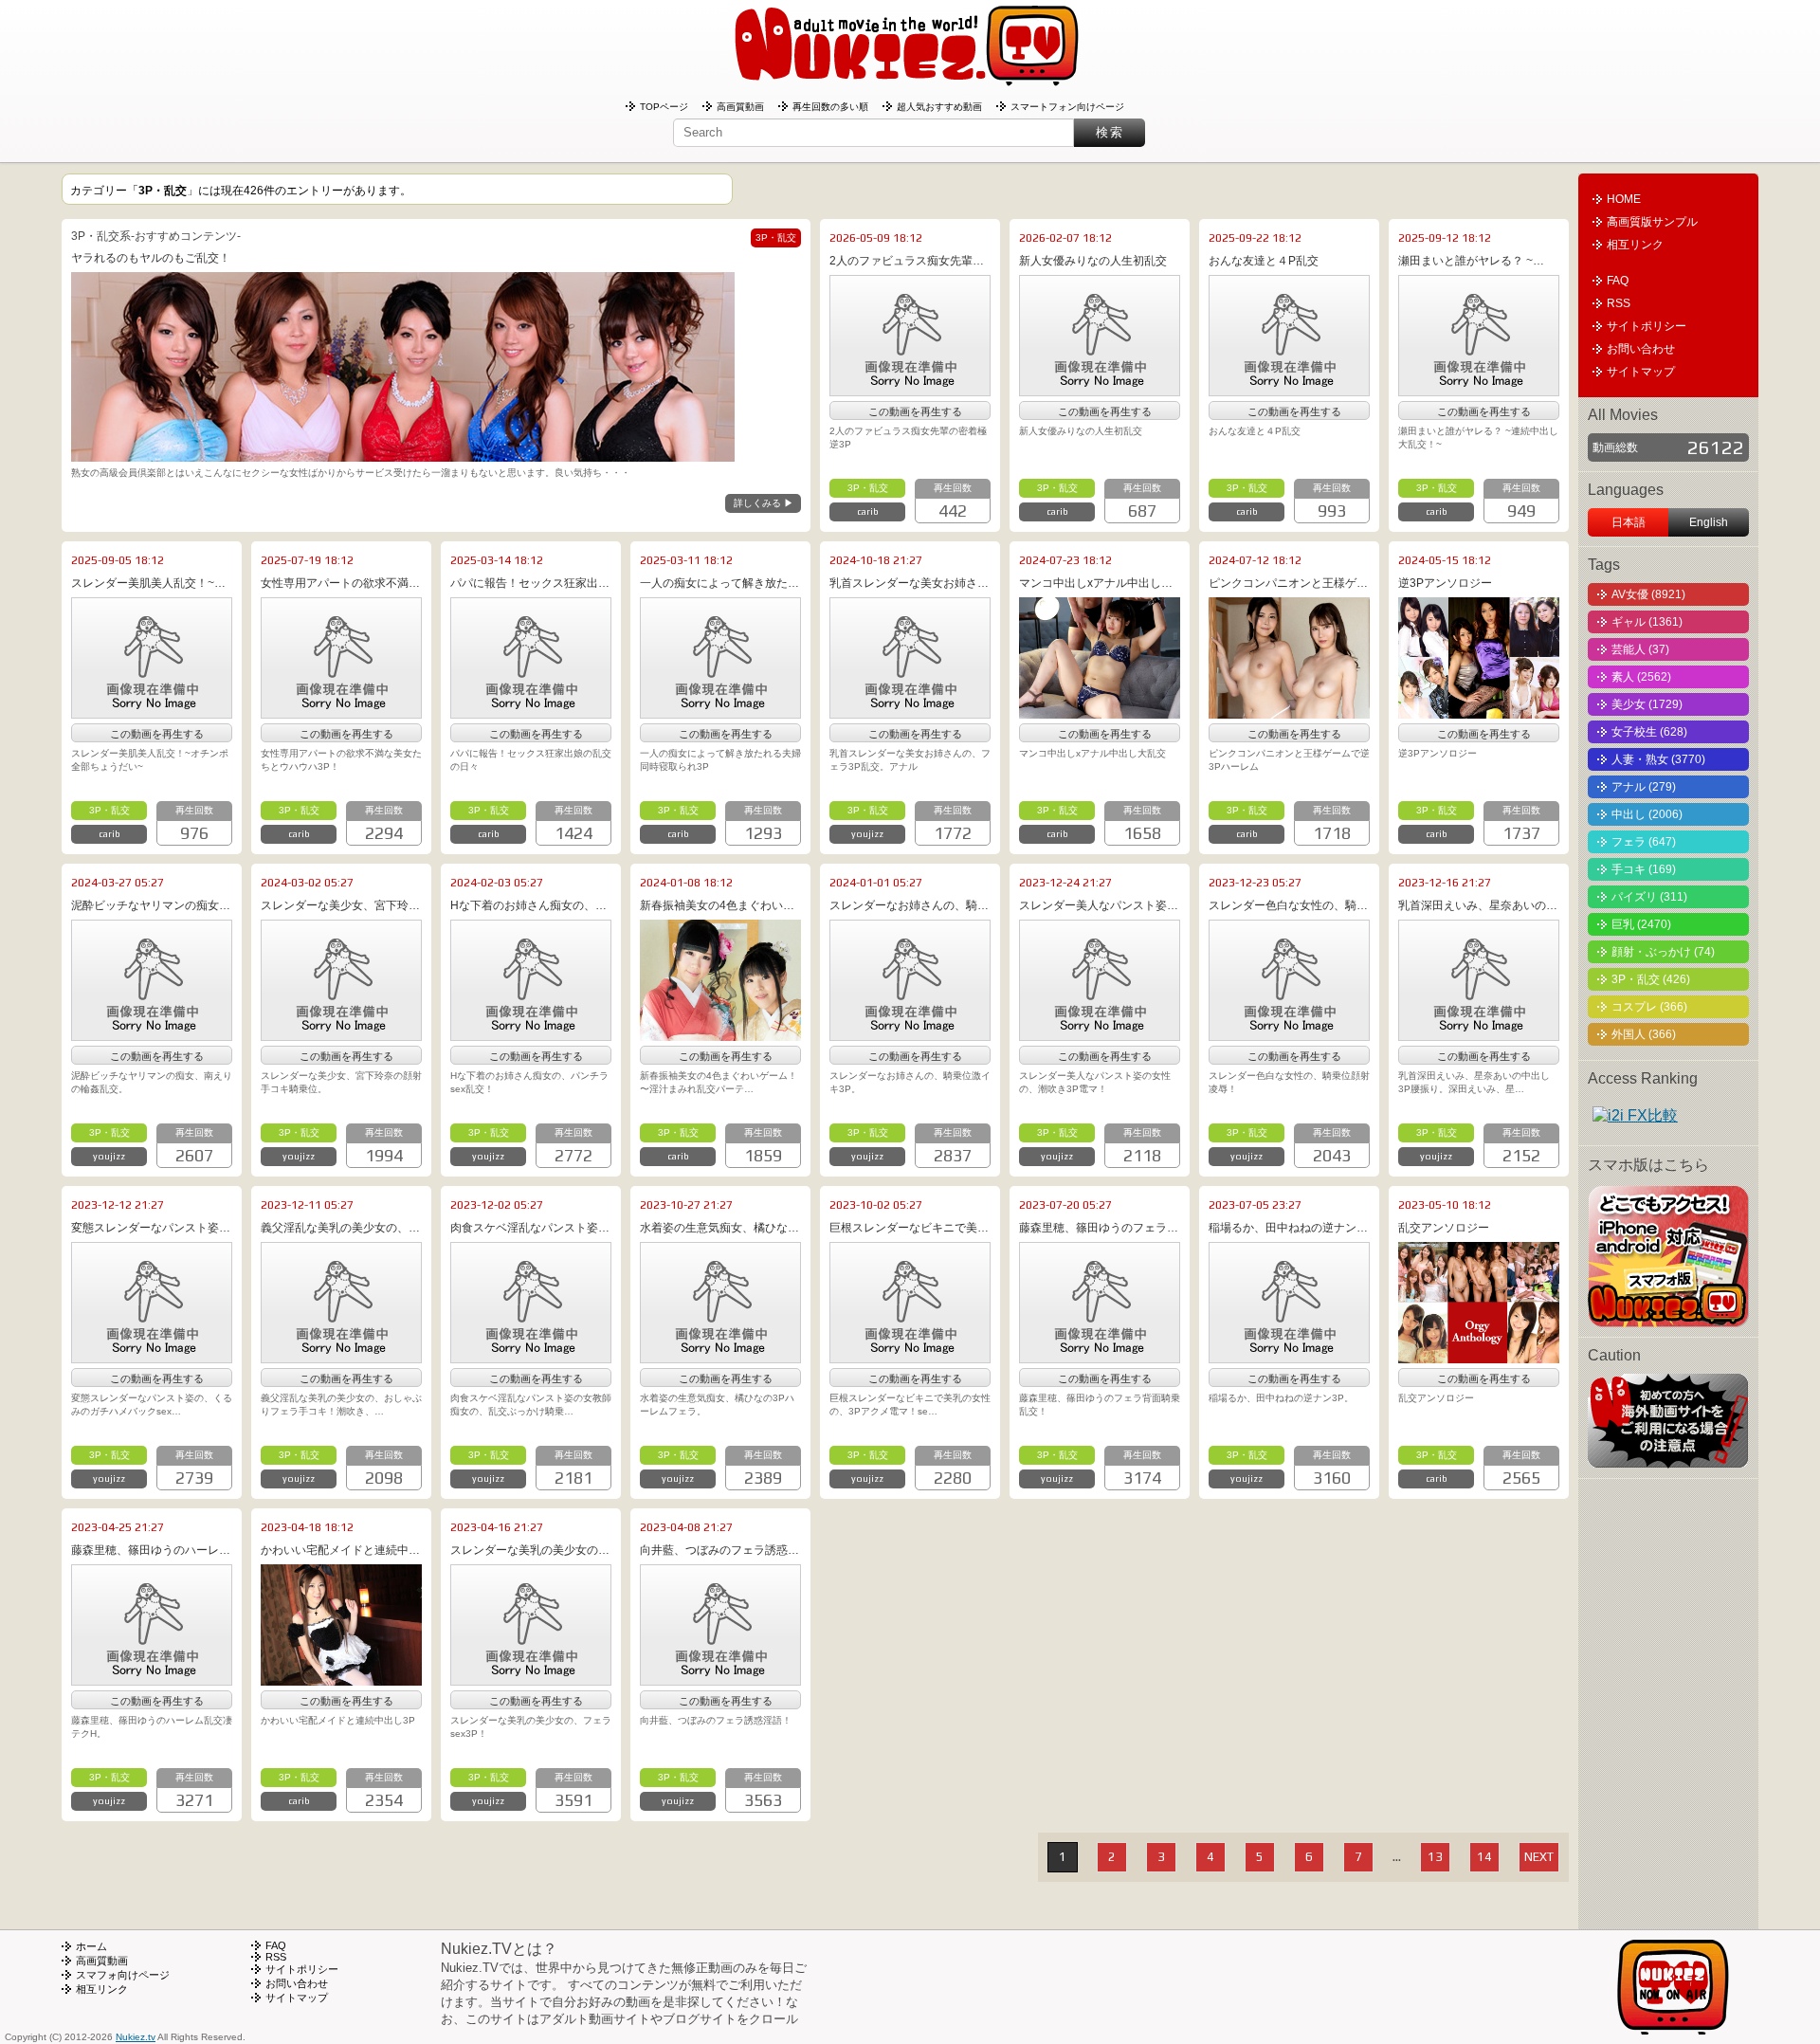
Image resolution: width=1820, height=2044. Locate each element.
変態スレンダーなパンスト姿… (151, 1228)
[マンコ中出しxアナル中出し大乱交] (1100, 712)
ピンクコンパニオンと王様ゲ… (1288, 583)
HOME (1624, 199)
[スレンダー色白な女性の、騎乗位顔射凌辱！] (1289, 1034)
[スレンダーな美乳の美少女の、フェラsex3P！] (531, 1679)
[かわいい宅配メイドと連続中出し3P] (341, 1679)
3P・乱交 (868, 488)
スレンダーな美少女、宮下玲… (340, 905)
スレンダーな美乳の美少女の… (530, 1550)
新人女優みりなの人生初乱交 (1093, 261)
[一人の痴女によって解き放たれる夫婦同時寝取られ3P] (720, 712)
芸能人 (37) (1640, 649)
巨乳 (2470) (1641, 924)
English (1709, 522)
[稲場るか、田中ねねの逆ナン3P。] (1289, 1357)
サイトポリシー (1647, 326)
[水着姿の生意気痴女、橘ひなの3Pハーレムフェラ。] (720, 1357)
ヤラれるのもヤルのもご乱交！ (151, 258)
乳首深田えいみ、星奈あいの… (1478, 905)
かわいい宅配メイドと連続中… (340, 1550)
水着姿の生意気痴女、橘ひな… (719, 1228)
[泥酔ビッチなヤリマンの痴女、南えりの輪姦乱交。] (152, 1034)
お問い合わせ (1641, 349)
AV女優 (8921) (1648, 594)
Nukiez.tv (136, 2037)
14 (1484, 1857)
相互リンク (1635, 245)
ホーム (91, 1946)
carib (868, 511)
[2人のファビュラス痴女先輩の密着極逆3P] (910, 390)
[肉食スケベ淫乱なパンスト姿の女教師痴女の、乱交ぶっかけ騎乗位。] (531, 1357)
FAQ (1618, 281)
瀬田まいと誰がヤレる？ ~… (1471, 261)
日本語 (1629, 522)
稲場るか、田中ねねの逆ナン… (1288, 1228)
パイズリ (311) (1649, 897)
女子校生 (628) (1649, 732)
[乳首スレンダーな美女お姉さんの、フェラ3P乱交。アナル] (910, 712)
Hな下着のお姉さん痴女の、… (528, 905)
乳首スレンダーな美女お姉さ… (909, 583)
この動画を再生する (915, 411)
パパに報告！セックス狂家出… (530, 583)
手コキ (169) (1644, 869)
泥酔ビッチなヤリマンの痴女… (151, 905)
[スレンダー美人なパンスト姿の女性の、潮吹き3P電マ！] (1100, 1034)
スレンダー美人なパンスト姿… (1099, 905)
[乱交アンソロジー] (1479, 1357)
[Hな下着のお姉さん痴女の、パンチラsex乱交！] (531, 1034)
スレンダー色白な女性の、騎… (1288, 905)
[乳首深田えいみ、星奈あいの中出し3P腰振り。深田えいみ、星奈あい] (1479, 1034)
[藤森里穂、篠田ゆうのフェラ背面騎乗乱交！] (1100, 1357)
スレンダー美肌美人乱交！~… (148, 583)
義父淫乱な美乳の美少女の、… (340, 1228)
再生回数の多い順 (830, 107)
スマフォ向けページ (123, 1975)
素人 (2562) (1641, 677)
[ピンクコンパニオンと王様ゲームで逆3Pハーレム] (1289, 712)
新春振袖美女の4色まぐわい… (717, 905)
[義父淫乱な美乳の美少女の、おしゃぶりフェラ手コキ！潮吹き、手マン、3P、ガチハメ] (341, 1357)
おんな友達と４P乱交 (1264, 261)
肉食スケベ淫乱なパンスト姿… (530, 1228)
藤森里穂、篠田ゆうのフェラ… (1099, 1228)
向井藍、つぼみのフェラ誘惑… (719, 1550)
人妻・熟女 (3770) (1658, 759)
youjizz (867, 834)
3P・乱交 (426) (1651, 979)
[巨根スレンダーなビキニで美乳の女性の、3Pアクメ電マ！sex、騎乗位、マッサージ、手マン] (910, 1357)
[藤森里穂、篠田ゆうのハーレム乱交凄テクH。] (152, 1679)
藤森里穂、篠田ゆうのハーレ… (151, 1550)
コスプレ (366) (1649, 1007)
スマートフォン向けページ (1067, 107)
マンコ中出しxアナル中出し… (1096, 583)
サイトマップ (1641, 372)
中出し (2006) (1647, 814)
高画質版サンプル (1652, 222)
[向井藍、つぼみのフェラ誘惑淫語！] (720, 1679)
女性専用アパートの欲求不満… (340, 583)
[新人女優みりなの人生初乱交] (1100, 390)
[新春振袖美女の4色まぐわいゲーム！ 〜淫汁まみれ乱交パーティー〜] (720, 1034)
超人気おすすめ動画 (939, 107)
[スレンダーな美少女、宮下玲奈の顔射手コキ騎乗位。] (341, 1034)
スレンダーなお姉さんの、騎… (909, 905)
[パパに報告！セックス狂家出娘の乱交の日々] (531, 712)
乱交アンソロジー (1444, 1228)
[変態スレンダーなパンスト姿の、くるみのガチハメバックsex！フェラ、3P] (152, 1357)
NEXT (1539, 1857)
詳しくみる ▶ (764, 503)
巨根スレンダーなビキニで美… (909, 1228)
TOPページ (664, 107)
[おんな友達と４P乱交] (1289, 390)
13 (1435, 1857)
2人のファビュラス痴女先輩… (907, 261)
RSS (1619, 303)
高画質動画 (740, 107)
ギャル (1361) (1647, 622)
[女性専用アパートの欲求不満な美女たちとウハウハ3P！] (341, 712)
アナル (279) (1644, 787)
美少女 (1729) (1647, 704)
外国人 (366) (1644, 1034)
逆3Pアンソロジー (1445, 583)
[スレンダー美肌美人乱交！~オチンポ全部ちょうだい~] (152, 712)
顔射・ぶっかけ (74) (1663, 952)
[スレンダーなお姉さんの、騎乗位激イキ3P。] (910, 1034)
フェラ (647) (1644, 842)
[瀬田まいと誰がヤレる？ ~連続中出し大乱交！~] (1479, 390)
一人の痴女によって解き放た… (719, 583)
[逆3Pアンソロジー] (1479, 712)
